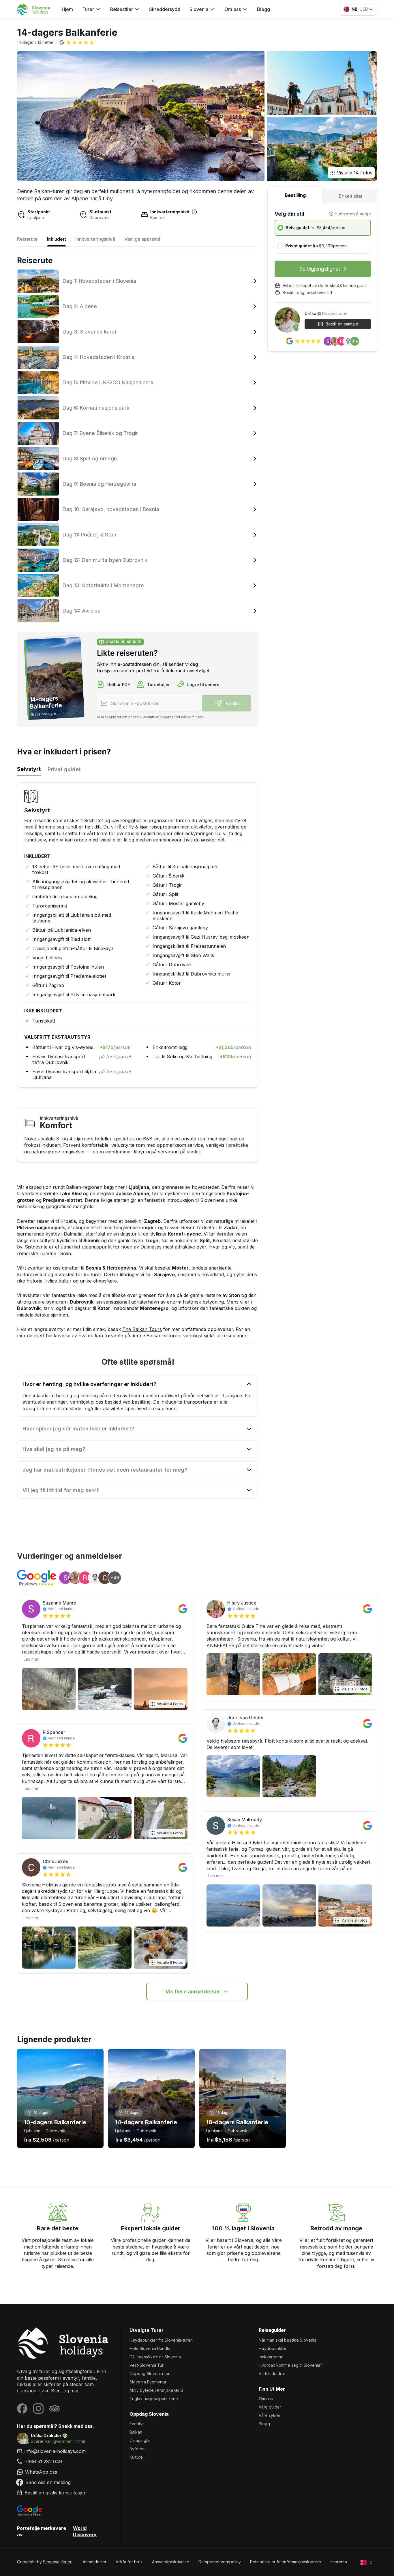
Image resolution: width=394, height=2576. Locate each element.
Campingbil (140, 2440)
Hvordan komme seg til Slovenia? (290, 2365)
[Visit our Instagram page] (38, 2409)
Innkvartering (271, 2357)
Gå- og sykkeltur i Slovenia (155, 2357)
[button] (77, 42)
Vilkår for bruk (129, 2562)
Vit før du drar (272, 2373)
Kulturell (137, 2457)
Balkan (136, 2432)
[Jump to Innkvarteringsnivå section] (194, 212)
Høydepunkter (273, 2348)
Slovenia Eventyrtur (148, 2382)
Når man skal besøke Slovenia (288, 2340)
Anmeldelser (95, 2562)
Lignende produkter (54, 2039)
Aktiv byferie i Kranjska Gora (156, 2390)
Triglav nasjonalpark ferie (154, 2399)
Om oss (266, 2399)
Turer (88, 9)
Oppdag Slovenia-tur (150, 2373)
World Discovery (85, 2531)
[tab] (295, 195)
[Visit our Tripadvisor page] (55, 2409)
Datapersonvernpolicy (220, 2562)
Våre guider (270, 2407)
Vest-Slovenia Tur (147, 2365)
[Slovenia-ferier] (64, 2343)
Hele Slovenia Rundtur (151, 2348)
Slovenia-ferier (57, 2562)
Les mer (31, 1659)
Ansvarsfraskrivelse (171, 2562)
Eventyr (137, 2424)
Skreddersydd (165, 9)
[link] (64, 2462)
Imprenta (339, 2562)
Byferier (137, 2449)
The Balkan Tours (142, 1329)
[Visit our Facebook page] (22, 2409)
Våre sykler (270, 2415)
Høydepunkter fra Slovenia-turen (161, 2340)
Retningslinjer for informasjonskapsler (286, 2562)
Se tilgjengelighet (320, 269)
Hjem (67, 9)
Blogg (263, 9)
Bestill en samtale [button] (342, 324)
